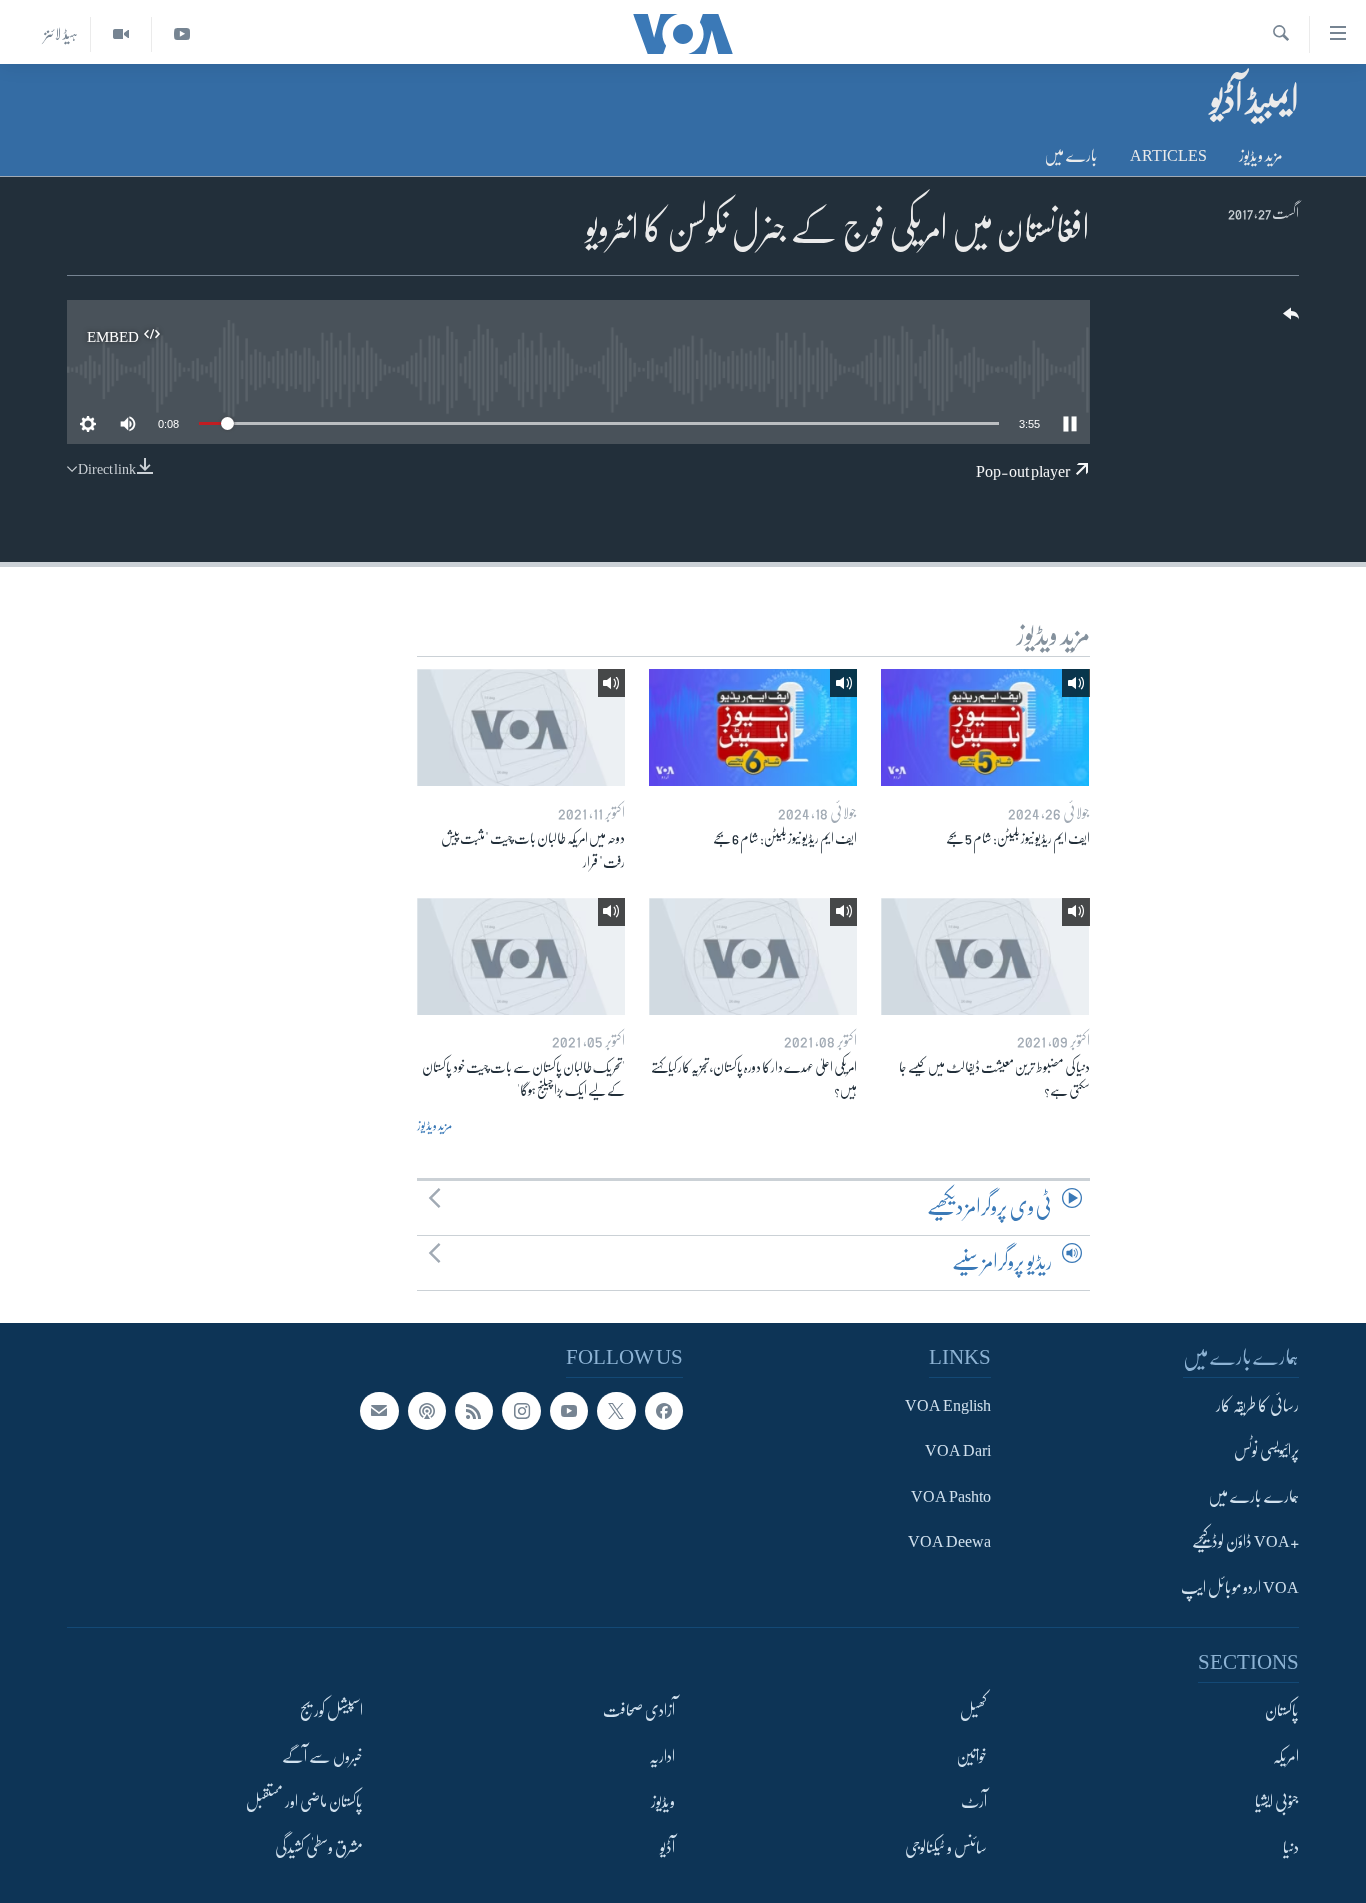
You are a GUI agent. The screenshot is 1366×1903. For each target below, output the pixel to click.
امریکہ (1286, 1756)
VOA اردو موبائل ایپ (1240, 1587)
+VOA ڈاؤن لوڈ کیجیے (1245, 1542)
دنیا (1291, 1847)
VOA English (948, 1406)
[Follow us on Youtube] (569, 1411)
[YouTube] (181, 34)
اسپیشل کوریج (331, 1711)
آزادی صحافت (639, 1711)
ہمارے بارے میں (1253, 1496)
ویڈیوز (663, 1802)
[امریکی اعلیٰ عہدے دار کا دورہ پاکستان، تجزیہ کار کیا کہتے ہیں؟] (753, 956)
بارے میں (1071, 156)
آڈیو (667, 1847)
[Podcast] (427, 1411)
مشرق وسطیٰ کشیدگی (319, 1847)
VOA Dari (958, 1451)
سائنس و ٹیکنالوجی (946, 1847)
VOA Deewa (949, 1542)
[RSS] (474, 1411)
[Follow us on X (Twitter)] (616, 1411)
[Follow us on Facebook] (664, 1411)
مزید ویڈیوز (1261, 156)
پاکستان (1282, 1711)
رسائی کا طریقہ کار (1257, 1406)
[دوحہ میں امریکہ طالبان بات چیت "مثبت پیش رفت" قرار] (521, 727)
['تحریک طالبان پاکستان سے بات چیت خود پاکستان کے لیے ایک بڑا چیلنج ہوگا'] (521, 956)
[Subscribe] (379, 1411)
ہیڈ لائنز (61, 34)
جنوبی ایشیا (1277, 1802)
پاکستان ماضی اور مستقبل (304, 1802)
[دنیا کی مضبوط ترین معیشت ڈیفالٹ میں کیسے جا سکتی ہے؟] (985, 956)
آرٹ (974, 1802)
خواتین (971, 1756)
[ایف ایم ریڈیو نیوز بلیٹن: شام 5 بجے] (985, 727)
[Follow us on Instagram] (521, 1411)
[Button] (1289, 320)
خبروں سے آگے (322, 1756)
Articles (1168, 156)
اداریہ (662, 1756)
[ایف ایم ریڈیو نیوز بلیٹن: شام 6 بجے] (753, 727)
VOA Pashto (951, 1496)
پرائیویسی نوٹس (1266, 1451)
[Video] (120, 34)
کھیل (973, 1711)
